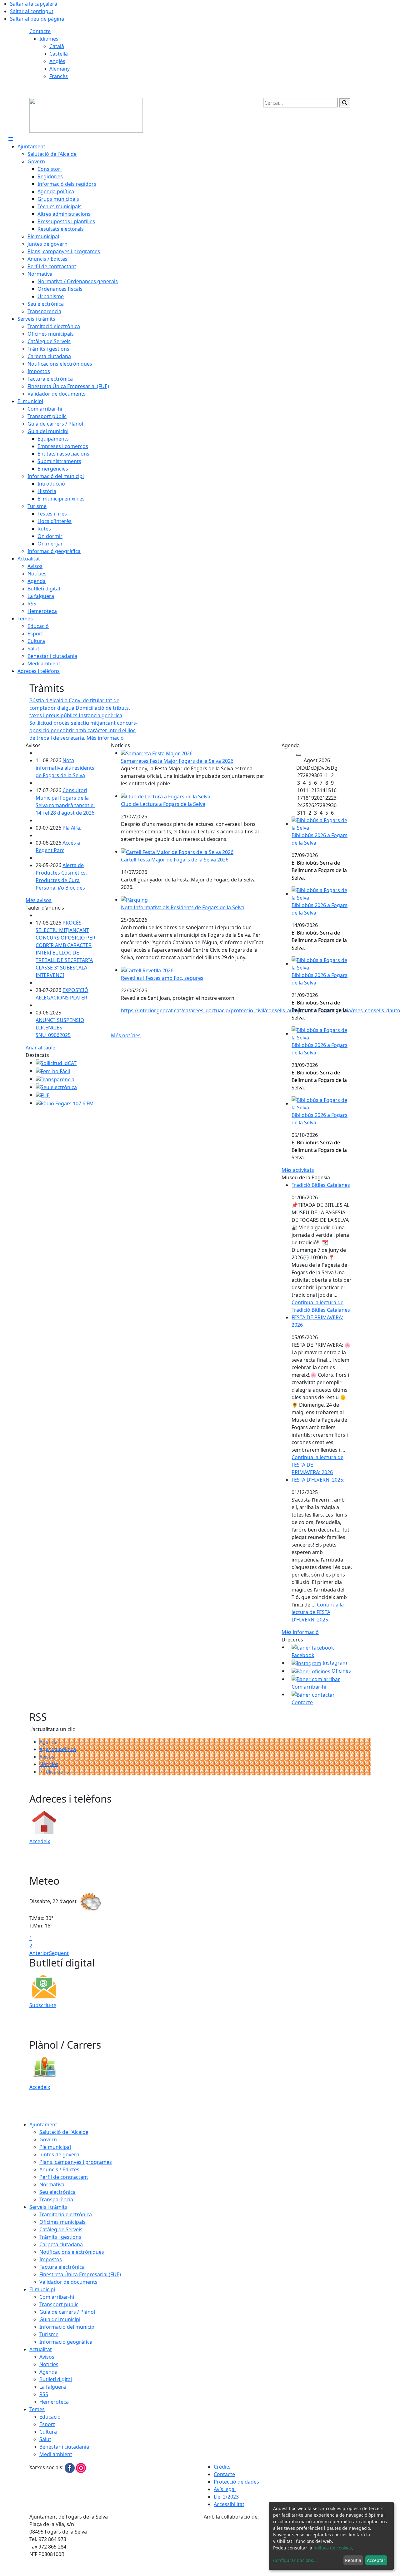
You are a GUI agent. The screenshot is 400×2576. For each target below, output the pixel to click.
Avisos (47, 1757)
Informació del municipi (67, 2327)
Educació (50, 2417)
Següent (59, 1953)
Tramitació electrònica (66, 2214)
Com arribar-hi (57, 2297)
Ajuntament (43, 2124)
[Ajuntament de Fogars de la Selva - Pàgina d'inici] (86, 115)
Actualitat (41, 2349)
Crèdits (222, 2467)
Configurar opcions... (295, 2560)
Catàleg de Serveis (61, 2229)
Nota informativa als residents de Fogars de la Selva (65, 768)
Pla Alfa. (72, 828)
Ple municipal (55, 2147)
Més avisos (39, 900)
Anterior (39, 1953)
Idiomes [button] (49, 39)
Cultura (48, 2432)
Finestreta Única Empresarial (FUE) (80, 2274)
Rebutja (353, 2560)
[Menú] (11, 139)
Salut (45, 2439)
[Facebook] (70, 2467)
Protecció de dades (236, 2482)
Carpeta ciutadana (61, 2244)
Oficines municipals (62, 2222)
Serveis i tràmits (48, 2207)
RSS (44, 2394)
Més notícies (126, 1035)
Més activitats (298, 1170)
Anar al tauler (42, 1048)
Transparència (56, 2199)
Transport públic (59, 2304)
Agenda (48, 1742)
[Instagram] (81, 2467)
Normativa (52, 2184)
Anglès (57, 61)
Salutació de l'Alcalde (64, 2132)
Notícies (49, 1764)
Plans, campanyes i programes (76, 2162)
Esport (47, 2424)
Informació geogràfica (66, 2342)
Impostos (51, 2259)
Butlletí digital (56, 2379)
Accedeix (40, 1841)
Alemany (60, 69)
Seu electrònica (57, 2192)
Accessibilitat (229, 2504)
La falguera (53, 2387)
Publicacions (54, 1772)
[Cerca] (345, 103)
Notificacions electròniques (72, 2252)
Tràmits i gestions (60, 2237)
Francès (59, 76)
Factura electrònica (62, 2267)
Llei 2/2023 (226, 2497)
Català (57, 46)
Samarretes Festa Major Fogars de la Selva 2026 (177, 761)
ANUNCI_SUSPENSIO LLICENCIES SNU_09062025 (60, 1028)
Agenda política (58, 1749)
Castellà (59, 54)
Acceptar (376, 2560)
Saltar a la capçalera (34, 4)
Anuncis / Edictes (59, 2169)
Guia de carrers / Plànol (67, 2312)
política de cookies (333, 2548)
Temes (37, 2409)
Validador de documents (68, 2282)
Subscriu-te (43, 2005)
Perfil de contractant (64, 2177)
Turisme (49, 2334)
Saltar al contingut (32, 11)
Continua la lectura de (318, 1612)
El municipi (42, 2289)
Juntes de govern (59, 2154)
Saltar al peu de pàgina (37, 19)
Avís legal (225, 2489)
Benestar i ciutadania (64, 2447)
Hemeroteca (54, 2402)
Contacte (40, 31)
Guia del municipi (60, 2319)
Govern (48, 2139)
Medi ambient (56, 2454)
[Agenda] (299, 755)
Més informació (105, 738)
